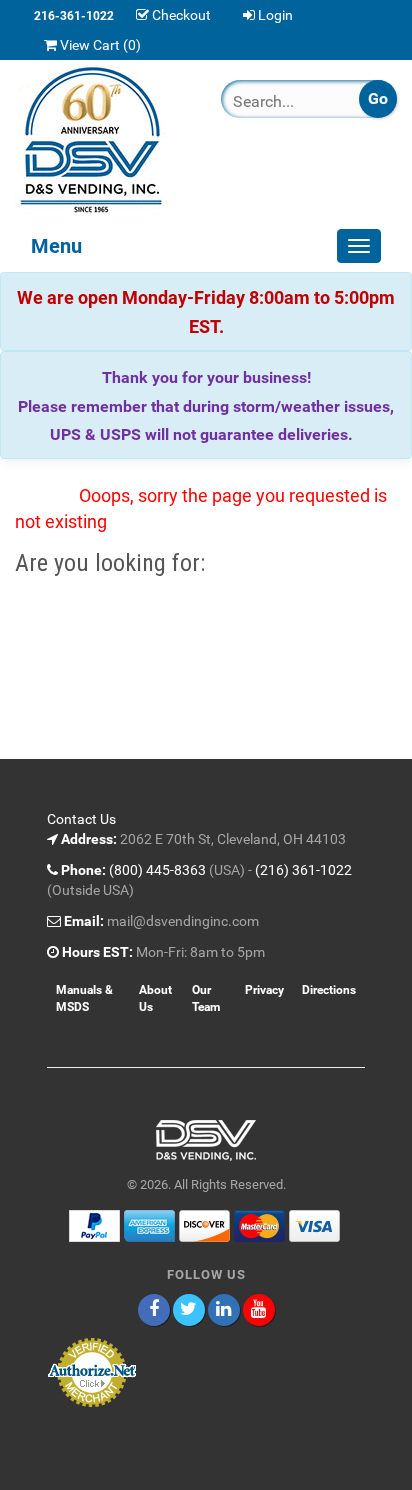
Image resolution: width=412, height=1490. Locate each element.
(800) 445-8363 (157, 870)
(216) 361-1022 (303, 870)
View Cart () (100, 45)
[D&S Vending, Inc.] (103, 140)
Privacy (264, 990)
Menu (56, 246)
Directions (329, 990)
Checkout (181, 15)
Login (275, 15)
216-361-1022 (74, 16)
